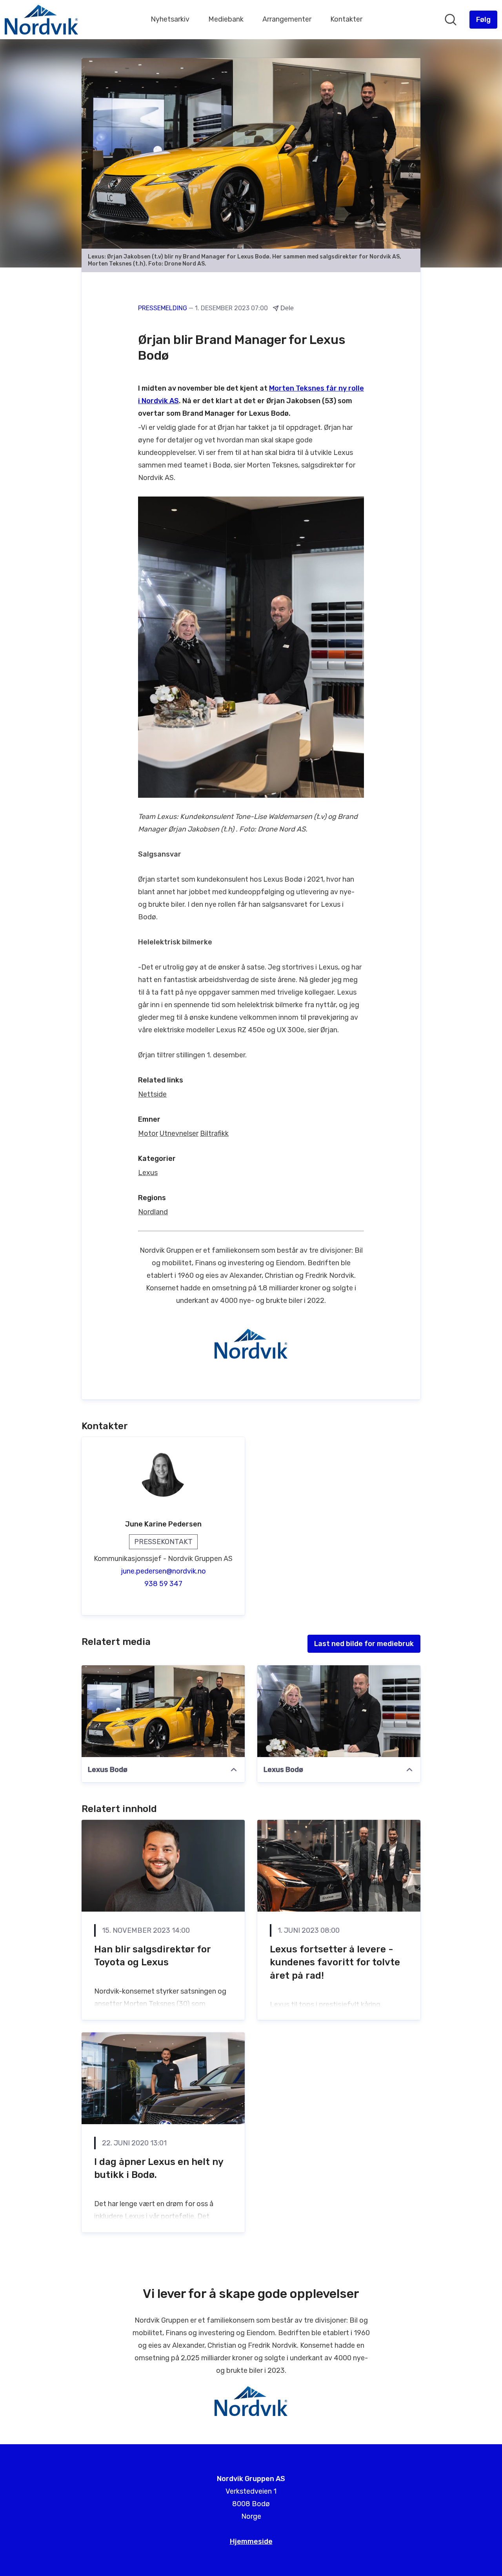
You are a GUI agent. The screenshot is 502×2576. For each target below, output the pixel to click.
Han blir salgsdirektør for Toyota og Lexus (152, 1956)
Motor (148, 1133)
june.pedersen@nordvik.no (163, 1571)
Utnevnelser (179, 1133)
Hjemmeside (251, 2541)
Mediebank (226, 19)
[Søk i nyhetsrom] (451, 20)
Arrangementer (287, 19)
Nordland (153, 1212)
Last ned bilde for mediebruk (364, 1644)
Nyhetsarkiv (170, 19)
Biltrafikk (214, 1133)
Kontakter (346, 19)
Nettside (152, 1094)
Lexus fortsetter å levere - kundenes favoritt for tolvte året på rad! (335, 1962)
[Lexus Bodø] (163, 1711)
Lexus (148, 1173)
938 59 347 (163, 1584)
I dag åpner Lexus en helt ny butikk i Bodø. (159, 2168)
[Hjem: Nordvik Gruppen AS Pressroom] (41, 20)
